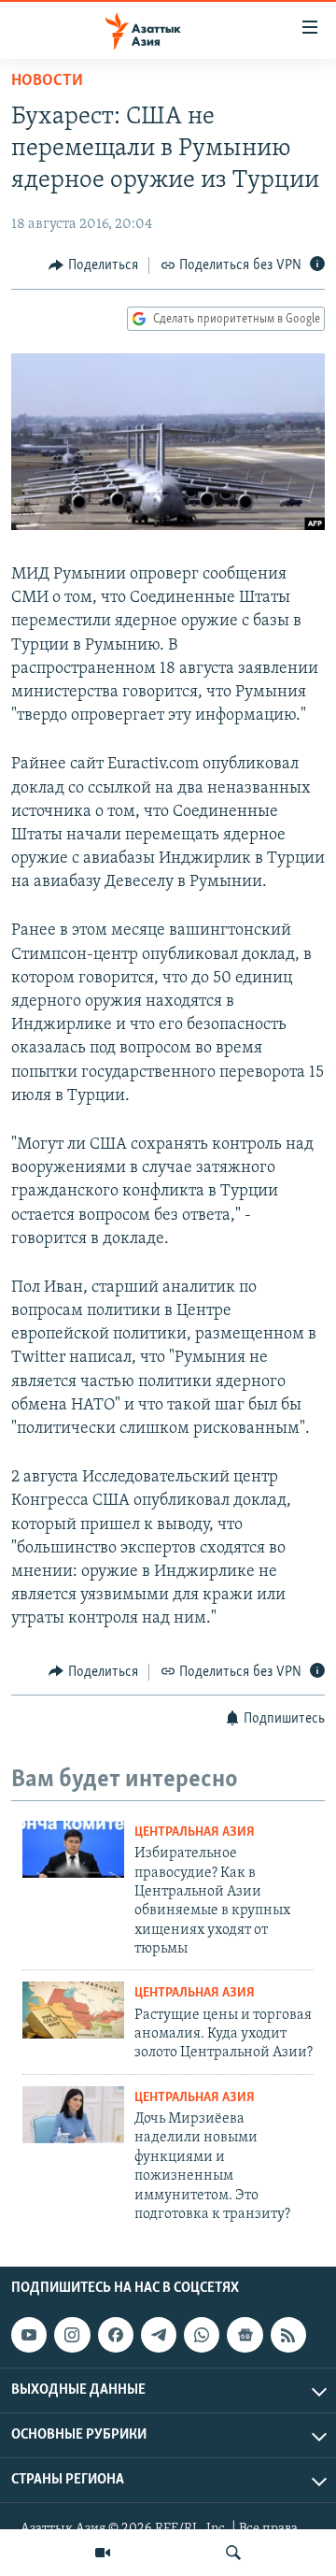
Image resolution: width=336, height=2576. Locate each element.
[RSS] (288, 2335)
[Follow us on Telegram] (159, 2335)
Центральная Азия (195, 1832)
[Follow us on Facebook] (116, 2335)
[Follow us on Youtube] (29, 2335)
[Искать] (233, 2553)
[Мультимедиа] (103, 2553)
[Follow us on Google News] (245, 2335)
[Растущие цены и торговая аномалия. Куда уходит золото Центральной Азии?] (73, 2010)
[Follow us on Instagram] (72, 2335)
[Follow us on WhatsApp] (202, 2335)
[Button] (93, 265)
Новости (47, 81)
